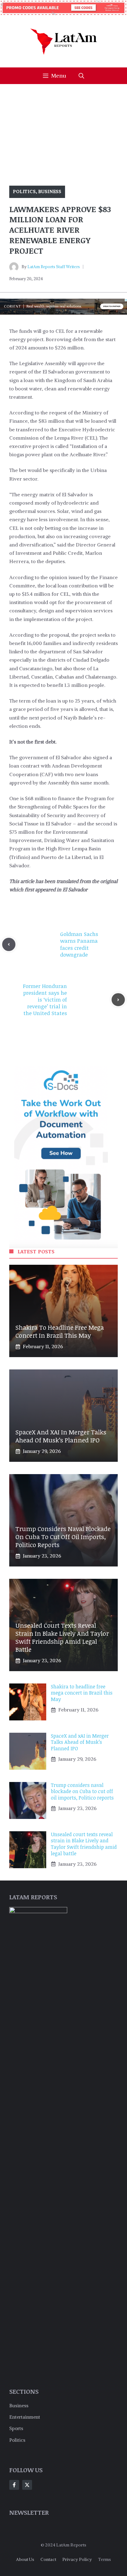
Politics (24, 191)
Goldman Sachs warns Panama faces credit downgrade (79, 944)
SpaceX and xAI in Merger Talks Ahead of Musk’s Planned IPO (61, 1436)
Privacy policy (77, 2559)
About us (25, 2559)
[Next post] (118, 1000)
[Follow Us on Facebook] (14, 2485)
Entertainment (25, 2417)
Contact (48, 2559)
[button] (81, 76)
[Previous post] (9, 944)
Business (50, 191)
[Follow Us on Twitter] (27, 2485)
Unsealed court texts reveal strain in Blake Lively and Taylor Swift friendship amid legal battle (62, 1637)
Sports (16, 2428)
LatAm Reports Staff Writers (54, 267)
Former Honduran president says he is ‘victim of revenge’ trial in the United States (45, 1000)
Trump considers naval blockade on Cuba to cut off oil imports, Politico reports (63, 1537)
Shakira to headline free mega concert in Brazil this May (60, 1331)
